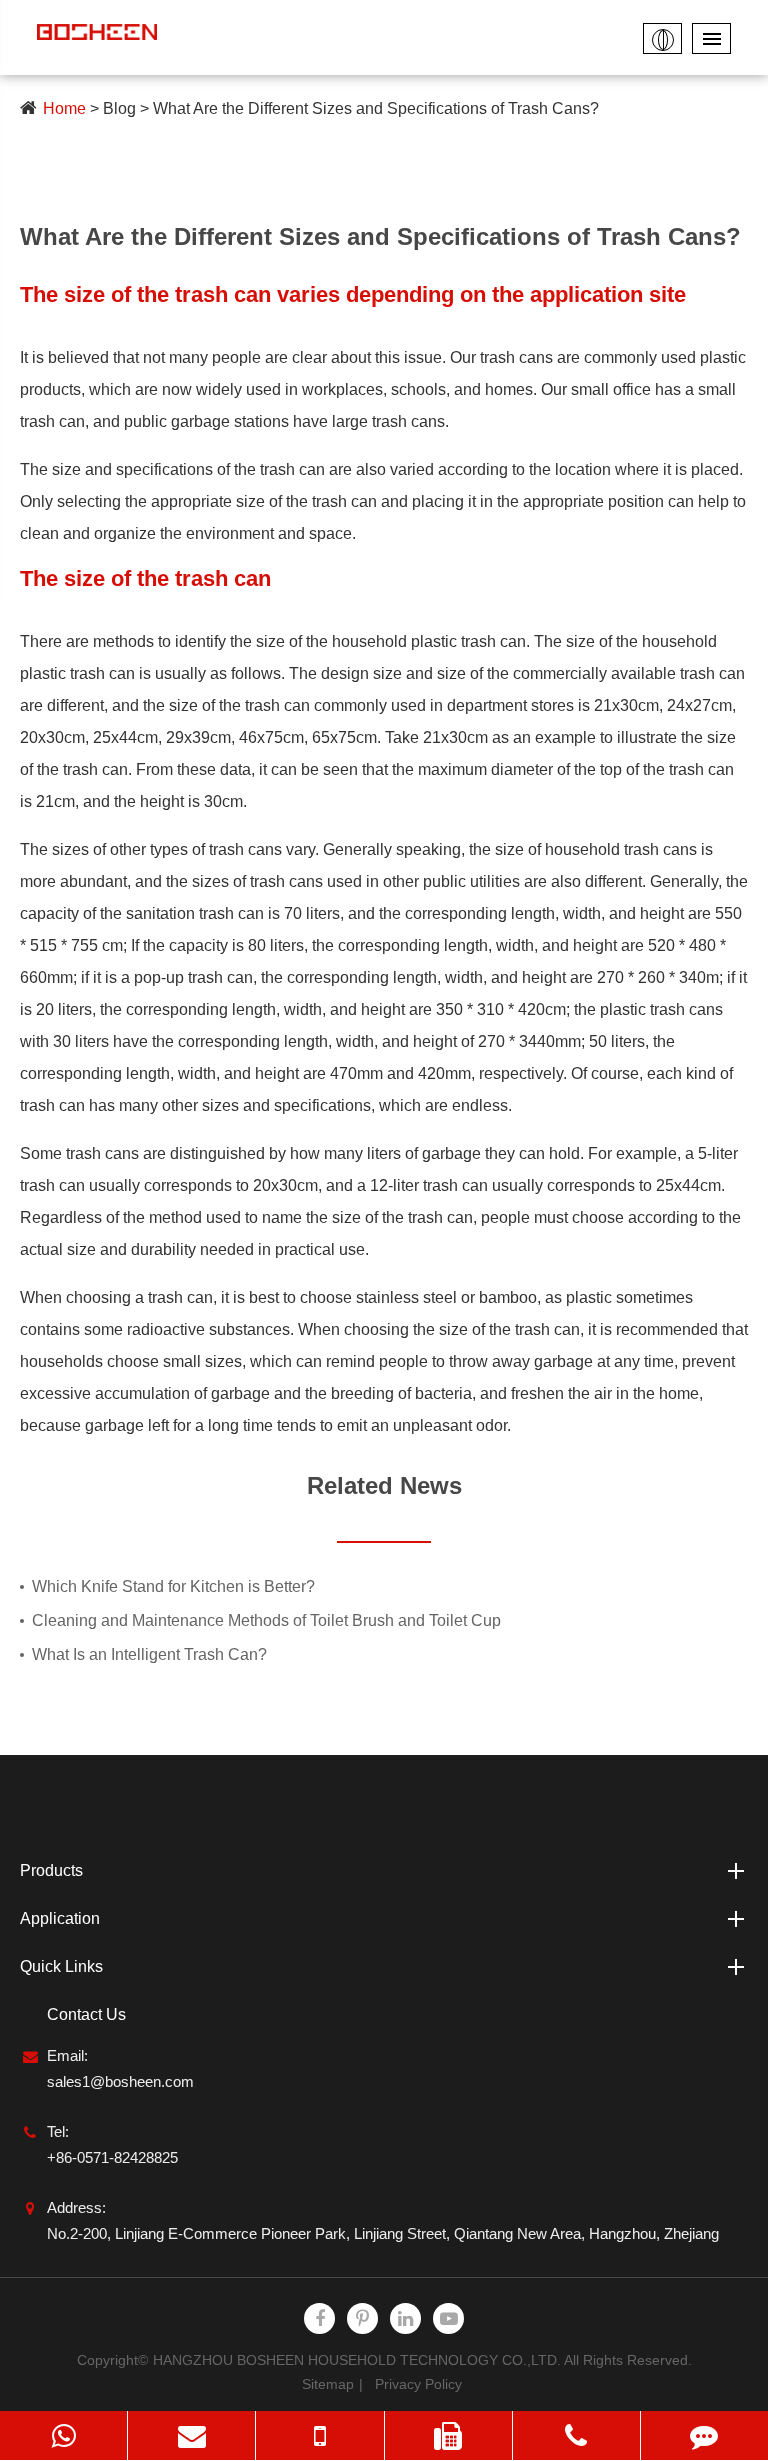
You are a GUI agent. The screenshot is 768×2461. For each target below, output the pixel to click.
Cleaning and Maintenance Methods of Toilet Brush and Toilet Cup (266, 1620)
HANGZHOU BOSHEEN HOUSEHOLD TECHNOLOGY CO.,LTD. (357, 2360)
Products (51, 1870)
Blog (119, 108)
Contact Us (86, 2014)
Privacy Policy (418, 2384)
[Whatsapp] (63, 2435)
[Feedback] (704, 2435)
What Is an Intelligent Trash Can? (149, 1654)
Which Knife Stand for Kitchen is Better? (173, 1586)
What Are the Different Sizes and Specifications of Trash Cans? (376, 108)
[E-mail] (191, 2435)
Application (60, 1918)
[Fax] (448, 2435)
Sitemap (328, 2384)
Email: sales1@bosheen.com (120, 2068)
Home (64, 108)
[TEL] (319, 2435)
